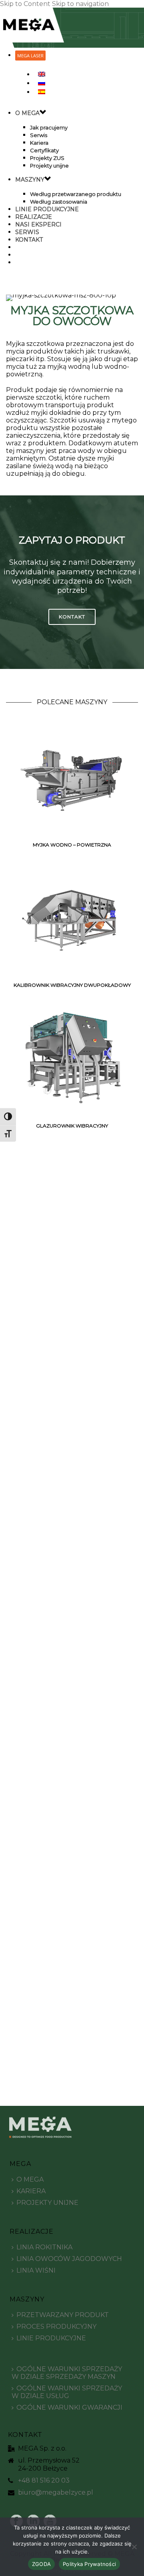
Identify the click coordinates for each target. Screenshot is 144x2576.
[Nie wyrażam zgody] (134, 2547)
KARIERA (31, 2191)
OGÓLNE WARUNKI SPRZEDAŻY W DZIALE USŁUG (67, 2392)
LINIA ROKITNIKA (44, 2247)
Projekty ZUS (47, 158)
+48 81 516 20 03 (44, 2481)
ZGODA (41, 2564)
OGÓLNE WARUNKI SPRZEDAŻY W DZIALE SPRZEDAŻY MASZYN (67, 2373)
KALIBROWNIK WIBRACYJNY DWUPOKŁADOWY (72, 985)
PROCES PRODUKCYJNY (56, 2326)
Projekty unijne (49, 166)
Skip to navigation (80, 4)
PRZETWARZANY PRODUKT (63, 2315)
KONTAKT (29, 240)
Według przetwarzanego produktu (76, 194)
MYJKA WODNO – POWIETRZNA (72, 845)
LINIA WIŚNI (36, 2270)
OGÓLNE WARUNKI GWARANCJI (69, 2407)
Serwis (39, 135)
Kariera (39, 143)
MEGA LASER (30, 56)
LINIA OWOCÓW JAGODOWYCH (69, 2259)
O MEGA (27, 113)
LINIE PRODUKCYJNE (51, 2338)
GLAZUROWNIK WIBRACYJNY (72, 1126)
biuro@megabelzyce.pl (56, 2493)
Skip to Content (25, 4)
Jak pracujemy (49, 127)
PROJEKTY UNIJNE (47, 2203)
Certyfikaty (44, 150)
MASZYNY (30, 180)
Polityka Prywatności (89, 2564)
